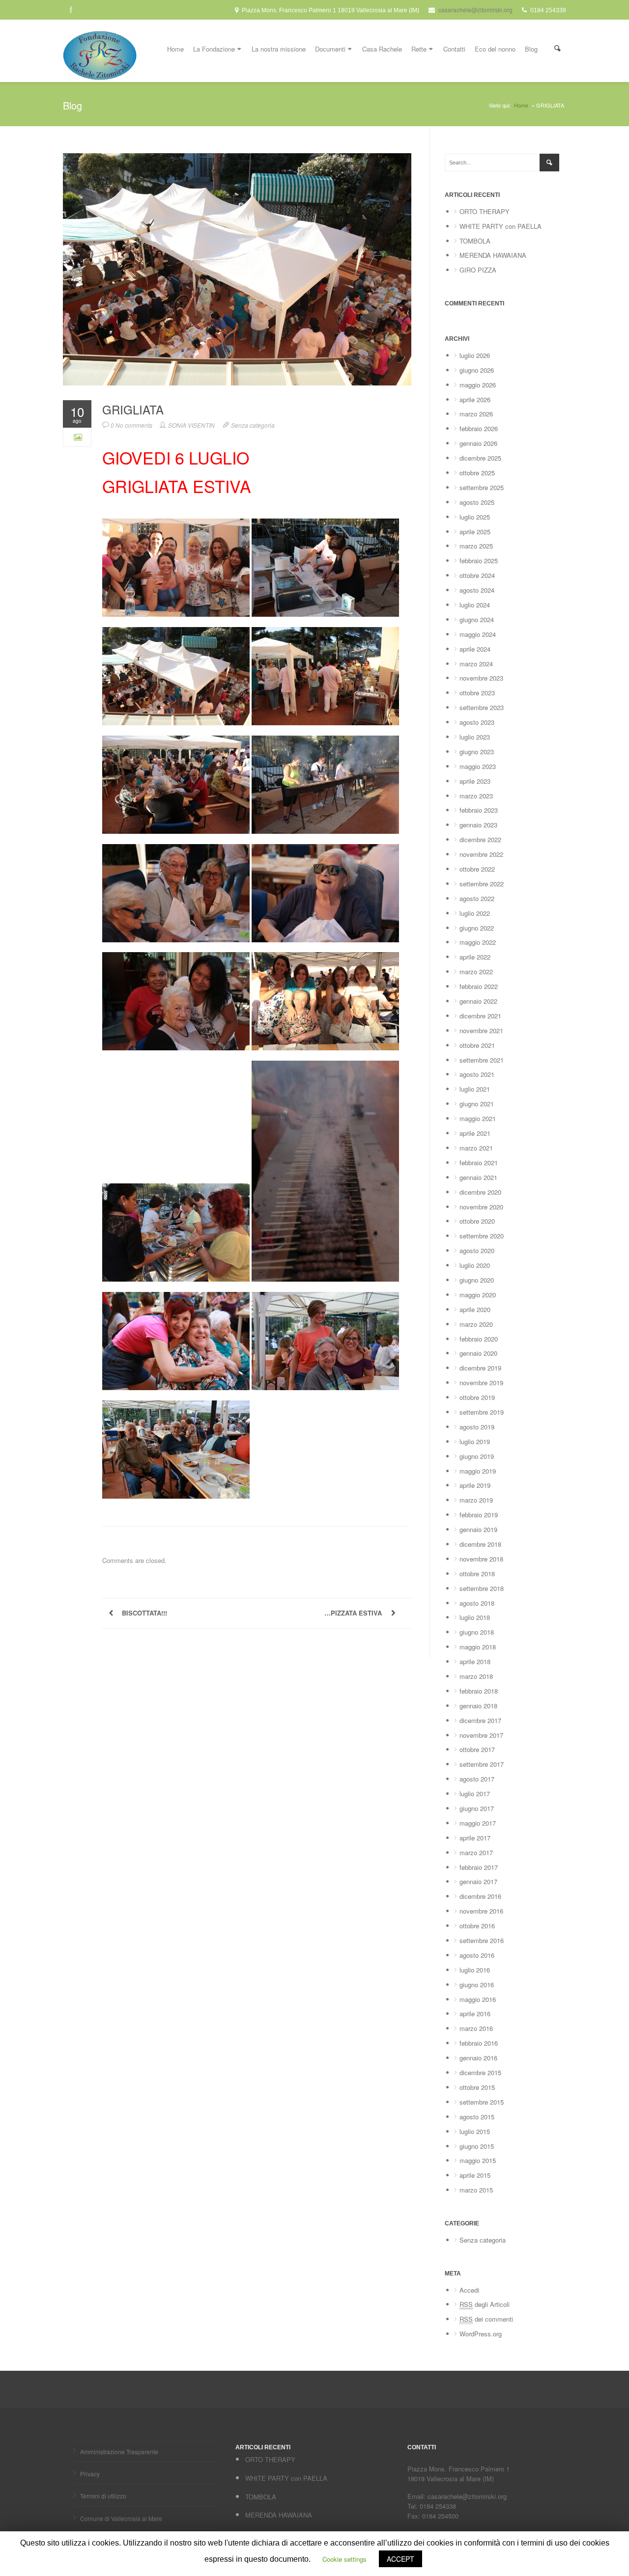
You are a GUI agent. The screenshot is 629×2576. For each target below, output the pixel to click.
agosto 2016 (477, 1955)
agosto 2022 (477, 898)
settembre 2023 (482, 707)
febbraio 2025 (479, 561)
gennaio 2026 (478, 443)
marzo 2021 (476, 1148)
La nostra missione (279, 49)
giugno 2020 (477, 1280)
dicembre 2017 (480, 1720)
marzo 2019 (476, 1500)
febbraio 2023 (479, 810)
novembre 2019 (481, 1383)
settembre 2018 (482, 1588)
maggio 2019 (478, 1471)
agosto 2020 (477, 1250)
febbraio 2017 (479, 1867)
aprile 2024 (475, 649)
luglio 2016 (475, 1970)
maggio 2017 (478, 1823)
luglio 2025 (475, 517)
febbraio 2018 (479, 1691)
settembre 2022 (482, 884)
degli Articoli (485, 2304)
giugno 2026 (477, 370)
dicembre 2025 (480, 458)
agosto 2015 (477, 2117)
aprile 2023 (475, 781)
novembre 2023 (481, 678)
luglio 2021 (475, 1089)
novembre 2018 (481, 1559)
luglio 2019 (475, 1441)
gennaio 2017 (478, 1881)
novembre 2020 (481, 1207)
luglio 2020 (475, 1265)
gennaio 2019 (478, 1529)
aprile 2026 (475, 399)
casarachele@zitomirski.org (475, 10)
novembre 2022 (481, 854)
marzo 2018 (476, 1676)
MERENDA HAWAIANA (493, 255)
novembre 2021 (481, 1030)
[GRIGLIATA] (237, 269)
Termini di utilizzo (103, 2496)
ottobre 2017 (477, 1749)
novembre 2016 (481, 1911)
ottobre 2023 (477, 693)
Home (175, 49)
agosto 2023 (477, 722)
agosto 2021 (477, 1074)
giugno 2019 (477, 1456)
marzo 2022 (476, 972)
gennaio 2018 (478, 1706)
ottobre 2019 (477, 1397)
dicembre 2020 (480, 1192)
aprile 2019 (475, 1485)
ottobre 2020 (477, 1221)
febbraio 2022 (479, 986)
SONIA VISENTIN (191, 425)
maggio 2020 (478, 1295)
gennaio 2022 (478, 1001)
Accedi (469, 2290)
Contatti (454, 49)
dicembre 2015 (480, 2072)
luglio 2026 (475, 355)
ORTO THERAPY (485, 211)
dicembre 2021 (480, 1016)
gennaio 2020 (478, 1353)
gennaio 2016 (478, 2058)
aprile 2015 (475, 2175)
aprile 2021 (475, 1133)
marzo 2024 (476, 664)
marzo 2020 (476, 1324)
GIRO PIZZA (478, 270)
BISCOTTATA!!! (144, 1613)
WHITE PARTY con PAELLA (500, 226)
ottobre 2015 (477, 2087)
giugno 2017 (477, 1808)
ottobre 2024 (477, 575)
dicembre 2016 (480, 1896)
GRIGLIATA (133, 410)
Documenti (330, 49)
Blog (531, 49)
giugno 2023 (477, 752)
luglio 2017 (475, 1794)
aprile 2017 (475, 1838)
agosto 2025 (477, 502)
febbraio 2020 (479, 1339)
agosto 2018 (477, 1603)
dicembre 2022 (480, 839)
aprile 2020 (475, 1309)
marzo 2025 (476, 546)
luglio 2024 (475, 605)
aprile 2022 (475, 957)
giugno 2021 (477, 1104)
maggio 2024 (478, 634)
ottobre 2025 (477, 473)
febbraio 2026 (479, 428)
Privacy (90, 2474)
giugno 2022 (477, 928)
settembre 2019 (482, 1412)
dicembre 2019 (480, 1368)
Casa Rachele (382, 49)
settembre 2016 (482, 1940)
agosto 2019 (477, 1427)
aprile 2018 (475, 1661)
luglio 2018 (475, 1617)
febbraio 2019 (479, 1515)
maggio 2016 (478, 1999)
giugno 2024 (477, 619)
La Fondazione (214, 49)
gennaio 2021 (478, 1177)
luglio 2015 (475, 2131)
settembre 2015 (482, 2102)
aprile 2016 (475, 2014)
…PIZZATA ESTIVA (353, 1613)
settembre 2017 (482, 1764)
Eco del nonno (495, 49)
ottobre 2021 (477, 1045)
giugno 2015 (477, 2146)
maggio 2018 (478, 1647)
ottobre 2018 (477, 1574)
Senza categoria (253, 425)
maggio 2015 (478, 2160)
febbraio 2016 (479, 2043)
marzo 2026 (476, 414)
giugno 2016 (477, 1985)
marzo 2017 (476, 1852)
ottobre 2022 (477, 869)
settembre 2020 (482, 1236)
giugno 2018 (477, 1632)
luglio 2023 (475, 737)
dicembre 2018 (480, 1544)
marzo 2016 (476, 2028)
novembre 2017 (481, 1735)
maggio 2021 (478, 1118)
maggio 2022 (478, 942)
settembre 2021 (482, 1060)
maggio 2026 (478, 385)
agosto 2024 (477, 590)
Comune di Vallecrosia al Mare (121, 2518)
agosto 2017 (477, 1779)
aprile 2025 (475, 532)
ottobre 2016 (477, 1926)
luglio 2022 (475, 913)
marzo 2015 (476, 2190)
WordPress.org (481, 2334)
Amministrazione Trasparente (119, 2452)
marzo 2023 (476, 796)
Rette (419, 49)
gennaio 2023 (478, 825)
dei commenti (486, 2319)
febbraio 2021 (479, 1163)
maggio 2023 (478, 766)
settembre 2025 (482, 487)
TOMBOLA (475, 241)
